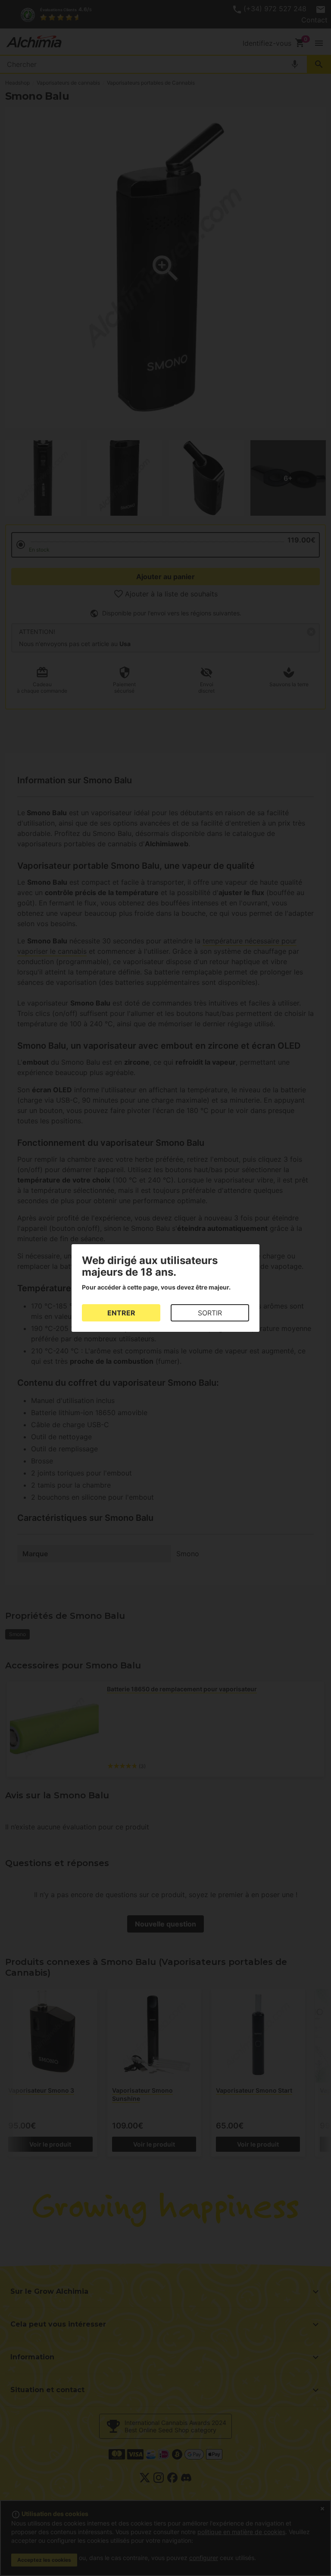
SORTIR (210, 1313)
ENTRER (121, 1313)
